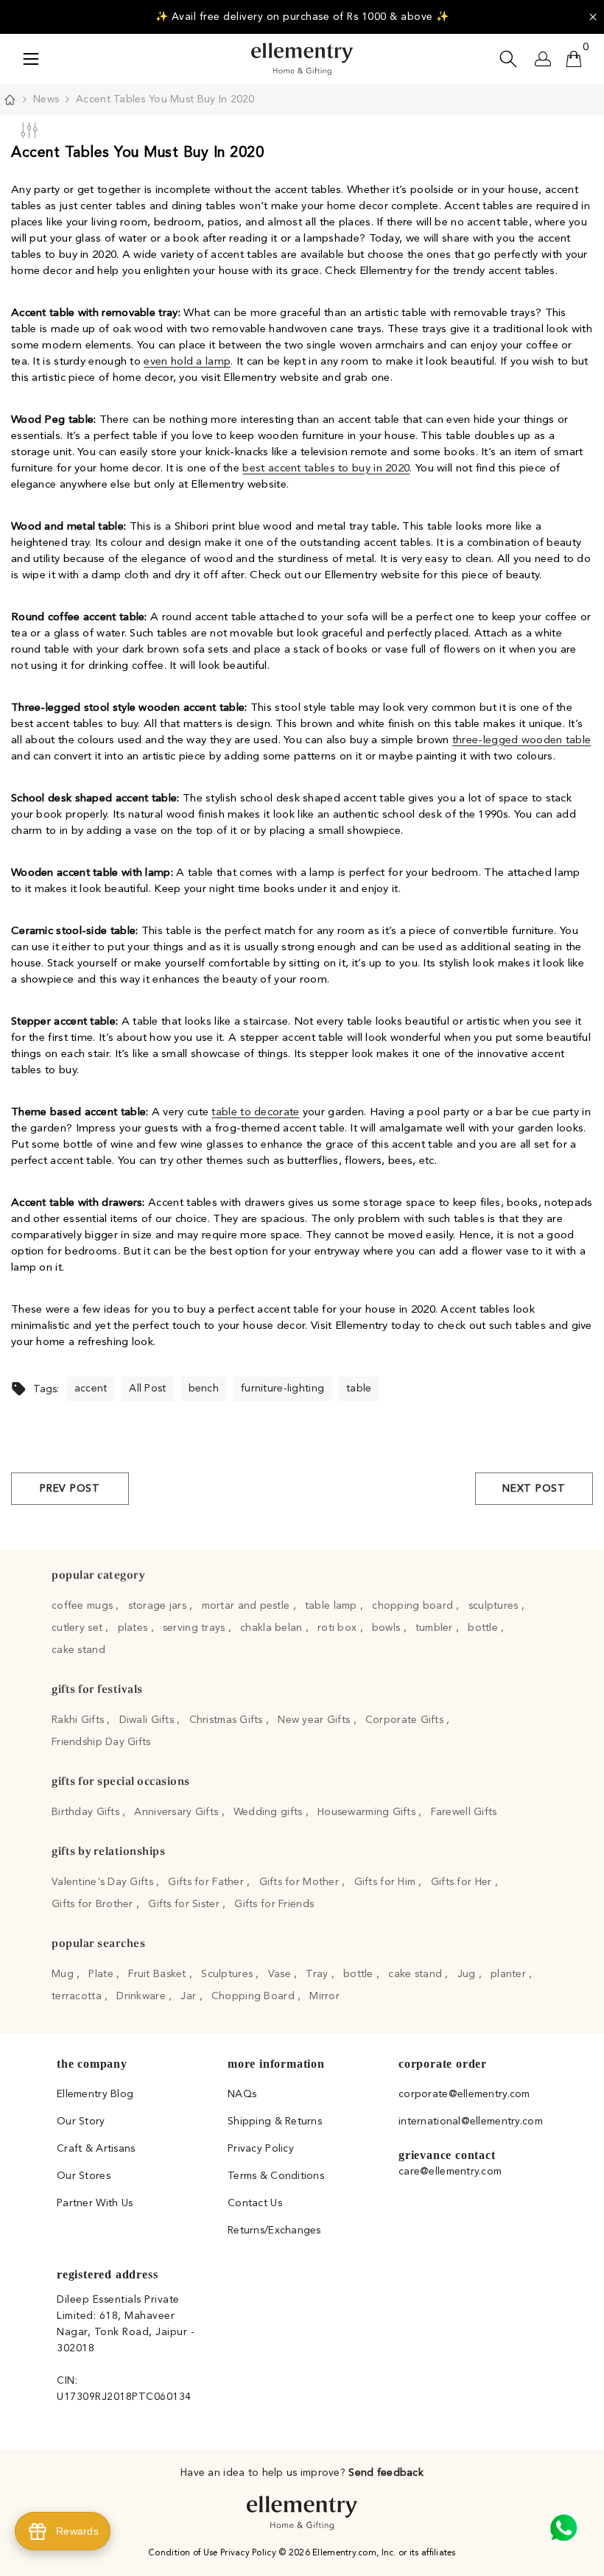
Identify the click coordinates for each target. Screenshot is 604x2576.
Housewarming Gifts (368, 1812)
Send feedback (386, 2473)
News (46, 99)
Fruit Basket (159, 1974)
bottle (484, 1628)
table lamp (333, 1606)
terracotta (78, 1996)
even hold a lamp (187, 362)
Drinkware (143, 1996)
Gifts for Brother (94, 1904)
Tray (318, 1974)
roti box (339, 1628)
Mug (64, 1974)
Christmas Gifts (228, 1720)
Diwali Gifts (148, 1720)
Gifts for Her (463, 1882)
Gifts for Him (387, 1882)
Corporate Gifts (406, 1720)
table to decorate (255, 1113)
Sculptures (228, 1974)
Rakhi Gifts (79, 1720)
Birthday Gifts (87, 1812)
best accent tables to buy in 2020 (326, 469)
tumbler (436, 1628)
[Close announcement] (593, 17)
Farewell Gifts (464, 1812)
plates (134, 1628)
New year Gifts (315, 1720)
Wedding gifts (270, 1812)
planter (510, 1974)
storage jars (159, 1606)
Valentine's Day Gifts (104, 1882)
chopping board (414, 1606)
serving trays (196, 1628)
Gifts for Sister (185, 1904)
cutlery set (78, 1628)
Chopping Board (254, 1996)
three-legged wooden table (522, 741)
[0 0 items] (574, 59)
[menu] (31, 59)
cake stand (78, 1650)
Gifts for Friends (274, 1904)
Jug (468, 1974)
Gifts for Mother (301, 1882)
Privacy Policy (249, 2553)
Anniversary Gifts (178, 1812)
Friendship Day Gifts (101, 1742)
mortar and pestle (247, 1606)
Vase (281, 1974)
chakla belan (273, 1628)
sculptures (495, 1606)
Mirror (324, 1996)
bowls (388, 1628)
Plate (102, 1974)
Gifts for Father (207, 1882)
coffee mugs (84, 1606)
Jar (190, 1996)
